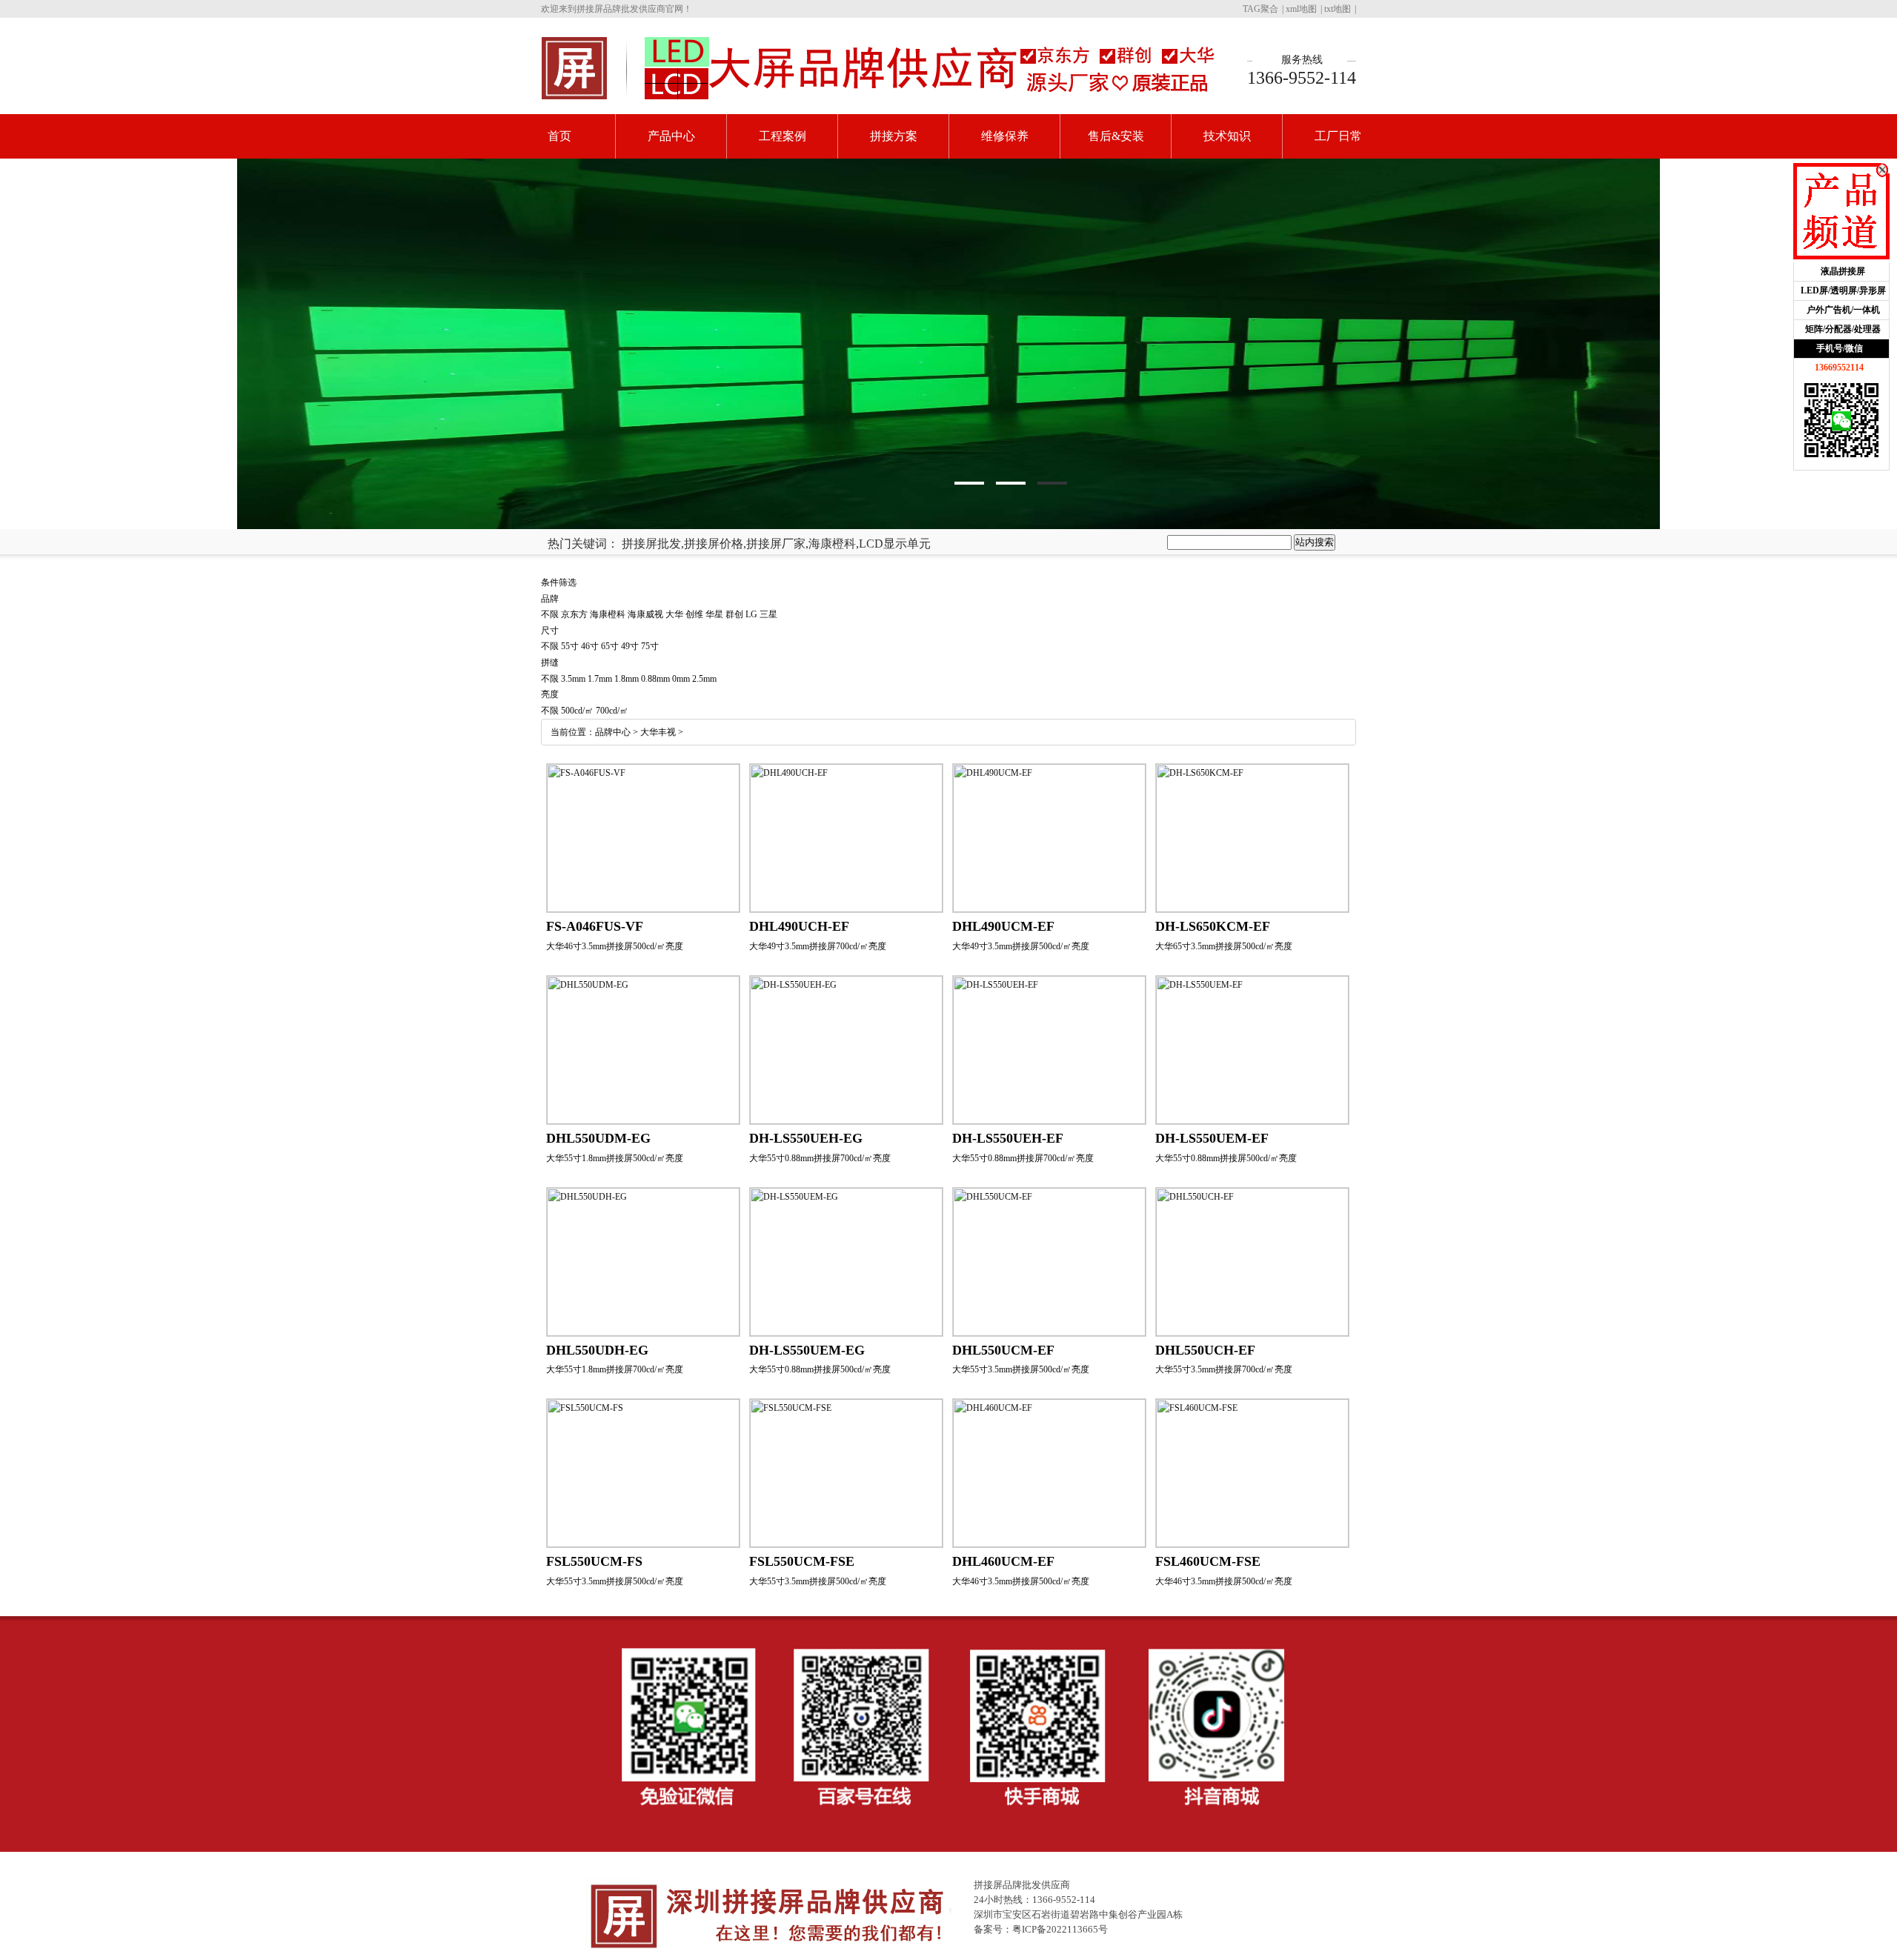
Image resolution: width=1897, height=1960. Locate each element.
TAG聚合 (1260, 9)
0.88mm (655, 679)
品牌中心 (613, 732)
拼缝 (550, 662)
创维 (694, 614)
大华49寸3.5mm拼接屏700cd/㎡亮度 (818, 946)
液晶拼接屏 (1843, 271)
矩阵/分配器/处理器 (1843, 329)
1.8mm (627, 679)
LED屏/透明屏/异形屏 (1843, 290)
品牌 (550, 599)
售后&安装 (1116, 136)
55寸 (570, 646)
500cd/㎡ (577, 711)
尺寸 (550, 631)
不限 (550, 614)
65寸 (610, 646)
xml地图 (1301, 9)
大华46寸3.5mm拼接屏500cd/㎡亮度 (615, 946)
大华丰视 (658, 732)
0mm (681, 679)
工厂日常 (1338, 136)
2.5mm (704, 679)
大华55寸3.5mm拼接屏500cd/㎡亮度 (1021, 1369)
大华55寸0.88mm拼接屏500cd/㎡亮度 (1226, 1158)
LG (751, 614)
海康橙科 (608, 614)
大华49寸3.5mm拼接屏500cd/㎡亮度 (1021, 946)
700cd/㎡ (612, 711)
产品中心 (671, 136)
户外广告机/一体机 (1843, 310)
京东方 (574, 614)
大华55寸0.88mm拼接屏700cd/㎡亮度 (820, 1158)
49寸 (630, 646)
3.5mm (573, 679)
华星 (714, 614)
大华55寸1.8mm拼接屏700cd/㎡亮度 (615, 1369)
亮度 (550, 694)
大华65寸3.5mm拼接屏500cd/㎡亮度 (1224, 946)
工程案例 (783, 136)
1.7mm (600, 679)
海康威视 (645, 614)
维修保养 (1005, 136)
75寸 (650, 646)
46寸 (590, 646)
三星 (768, 614)
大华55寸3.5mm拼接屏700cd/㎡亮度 (1224, 1369)
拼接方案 (894, 136)
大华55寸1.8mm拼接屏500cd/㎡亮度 (615, 1158)
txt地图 (1338, 9)
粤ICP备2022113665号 (1060, 1929)
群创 (734, 614)
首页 (559, 136)
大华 (674, 614)
